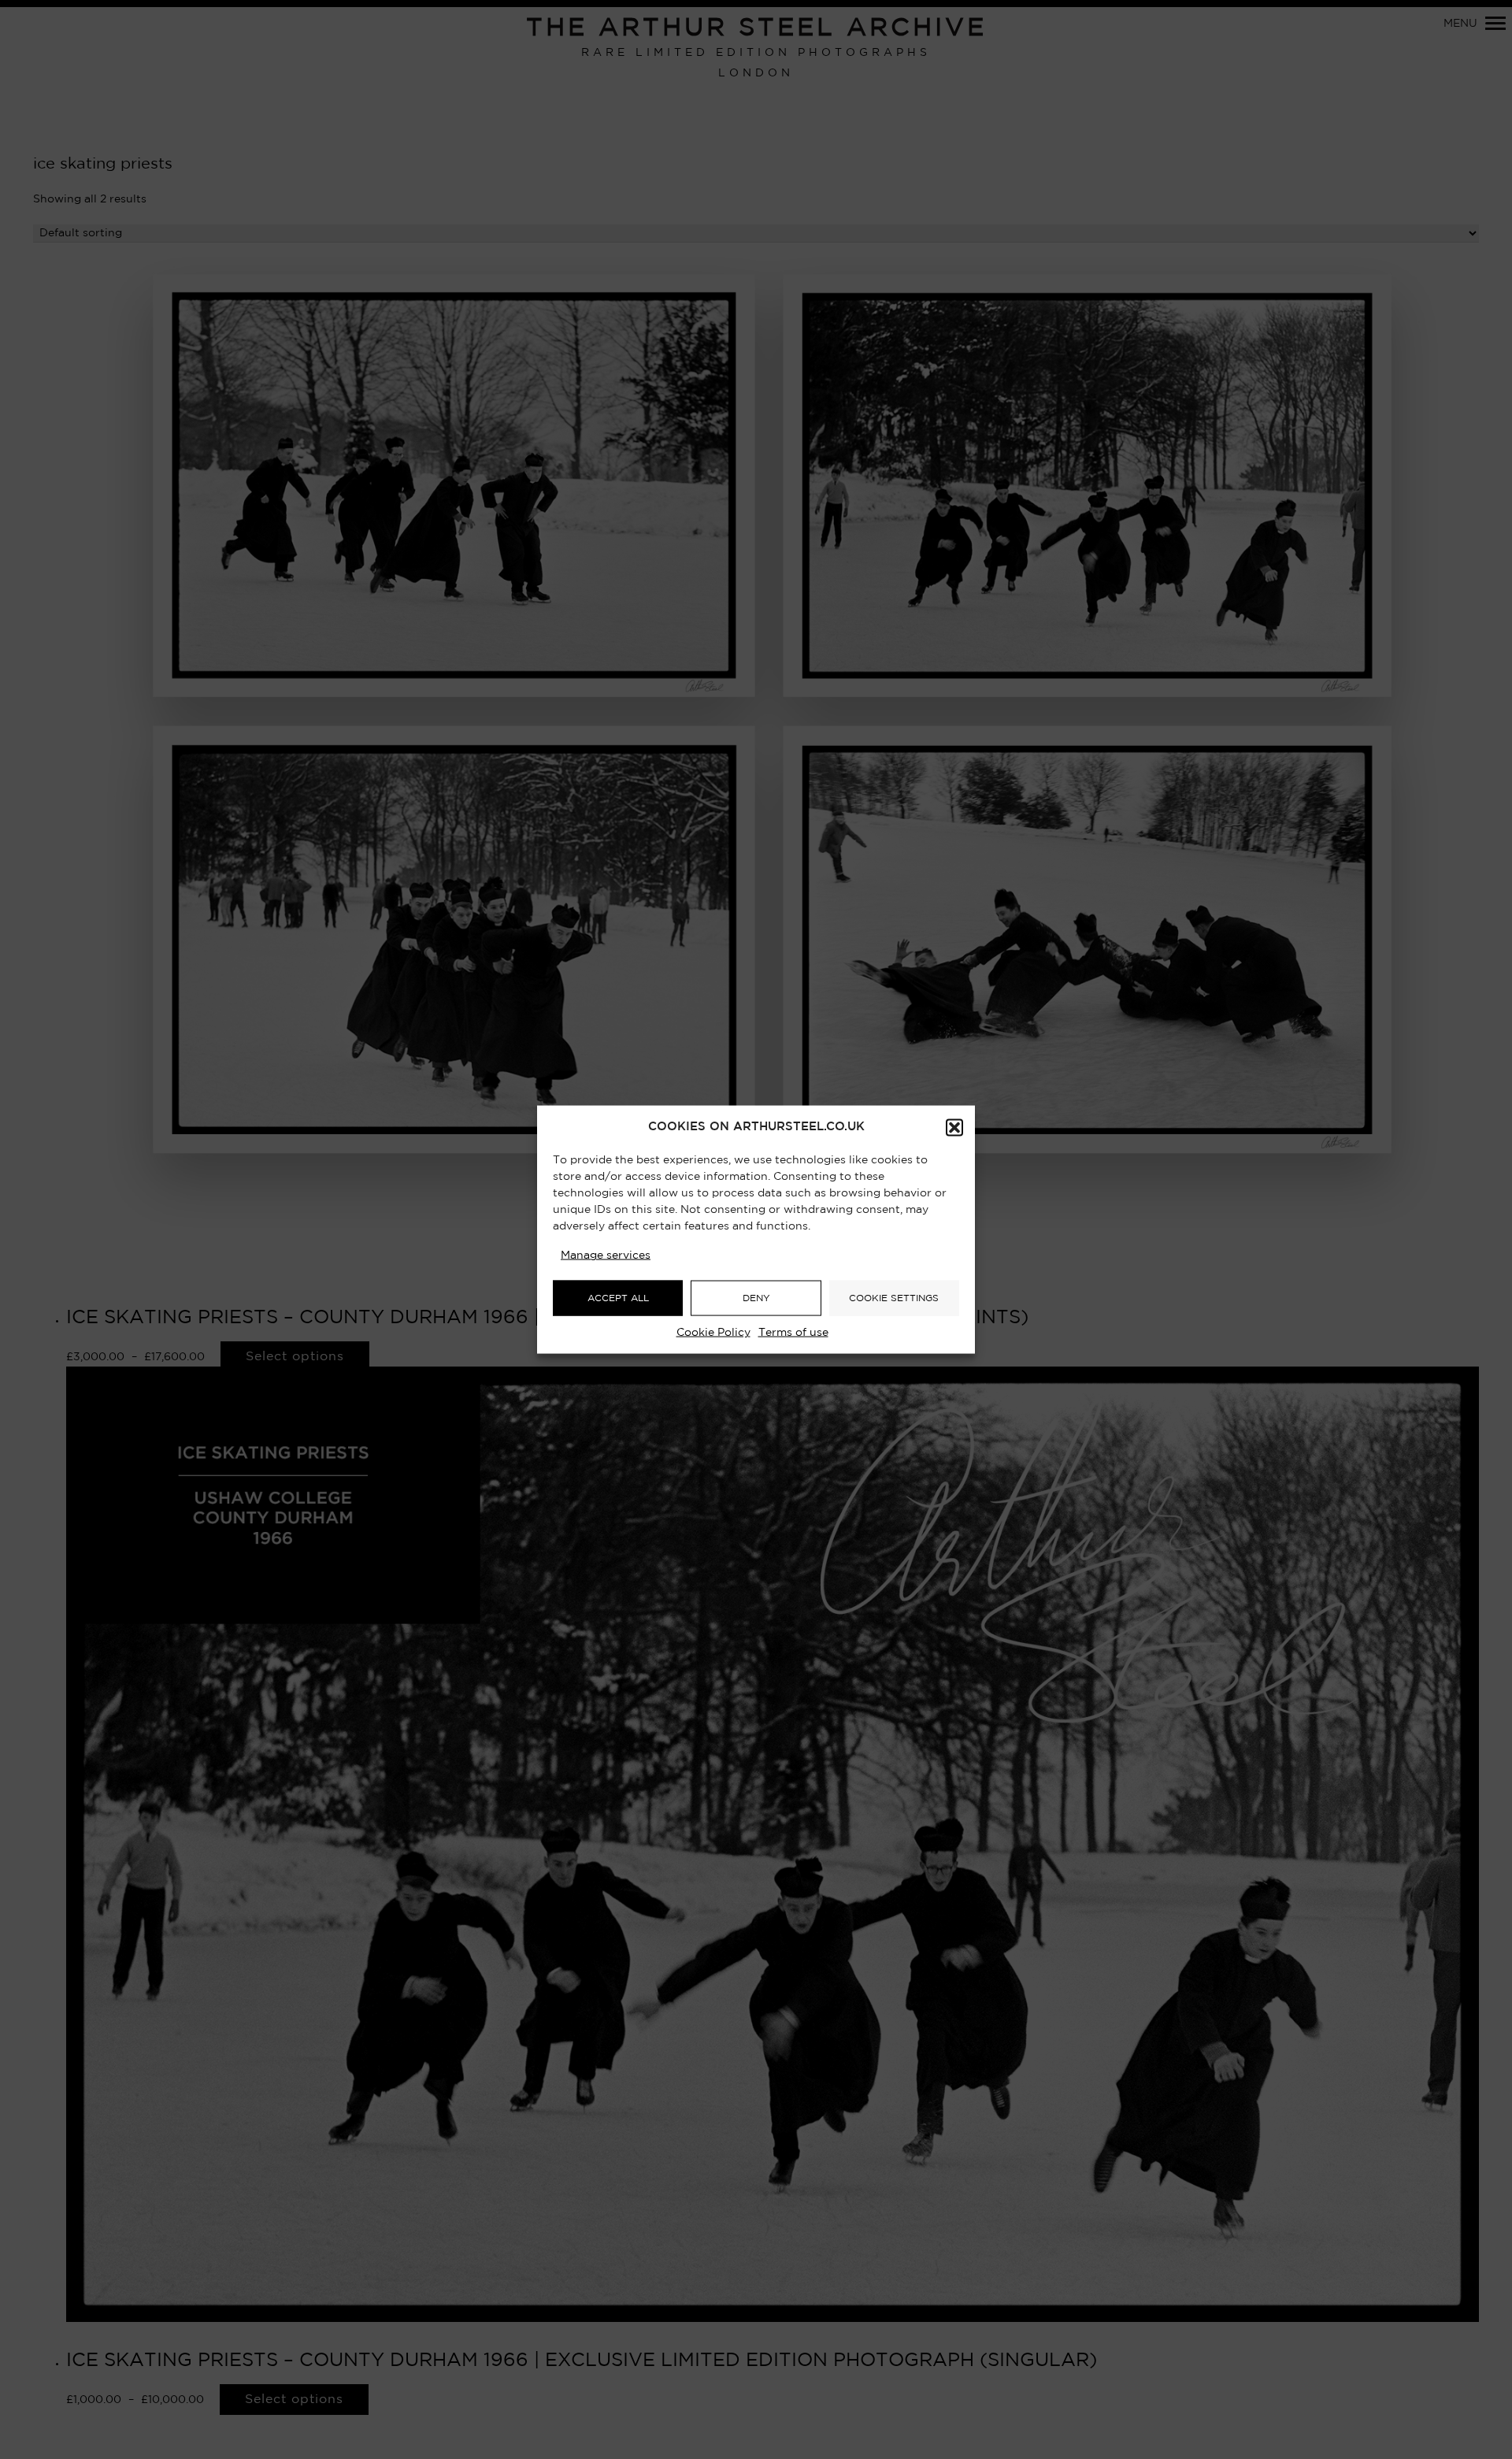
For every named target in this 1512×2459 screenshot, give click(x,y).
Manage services (606, 1255)
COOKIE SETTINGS (894, 1298)
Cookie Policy (713, 1333)
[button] (954, 1128)
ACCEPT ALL (618, 1298)
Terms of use (793, 1333)
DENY (756, 1298)
